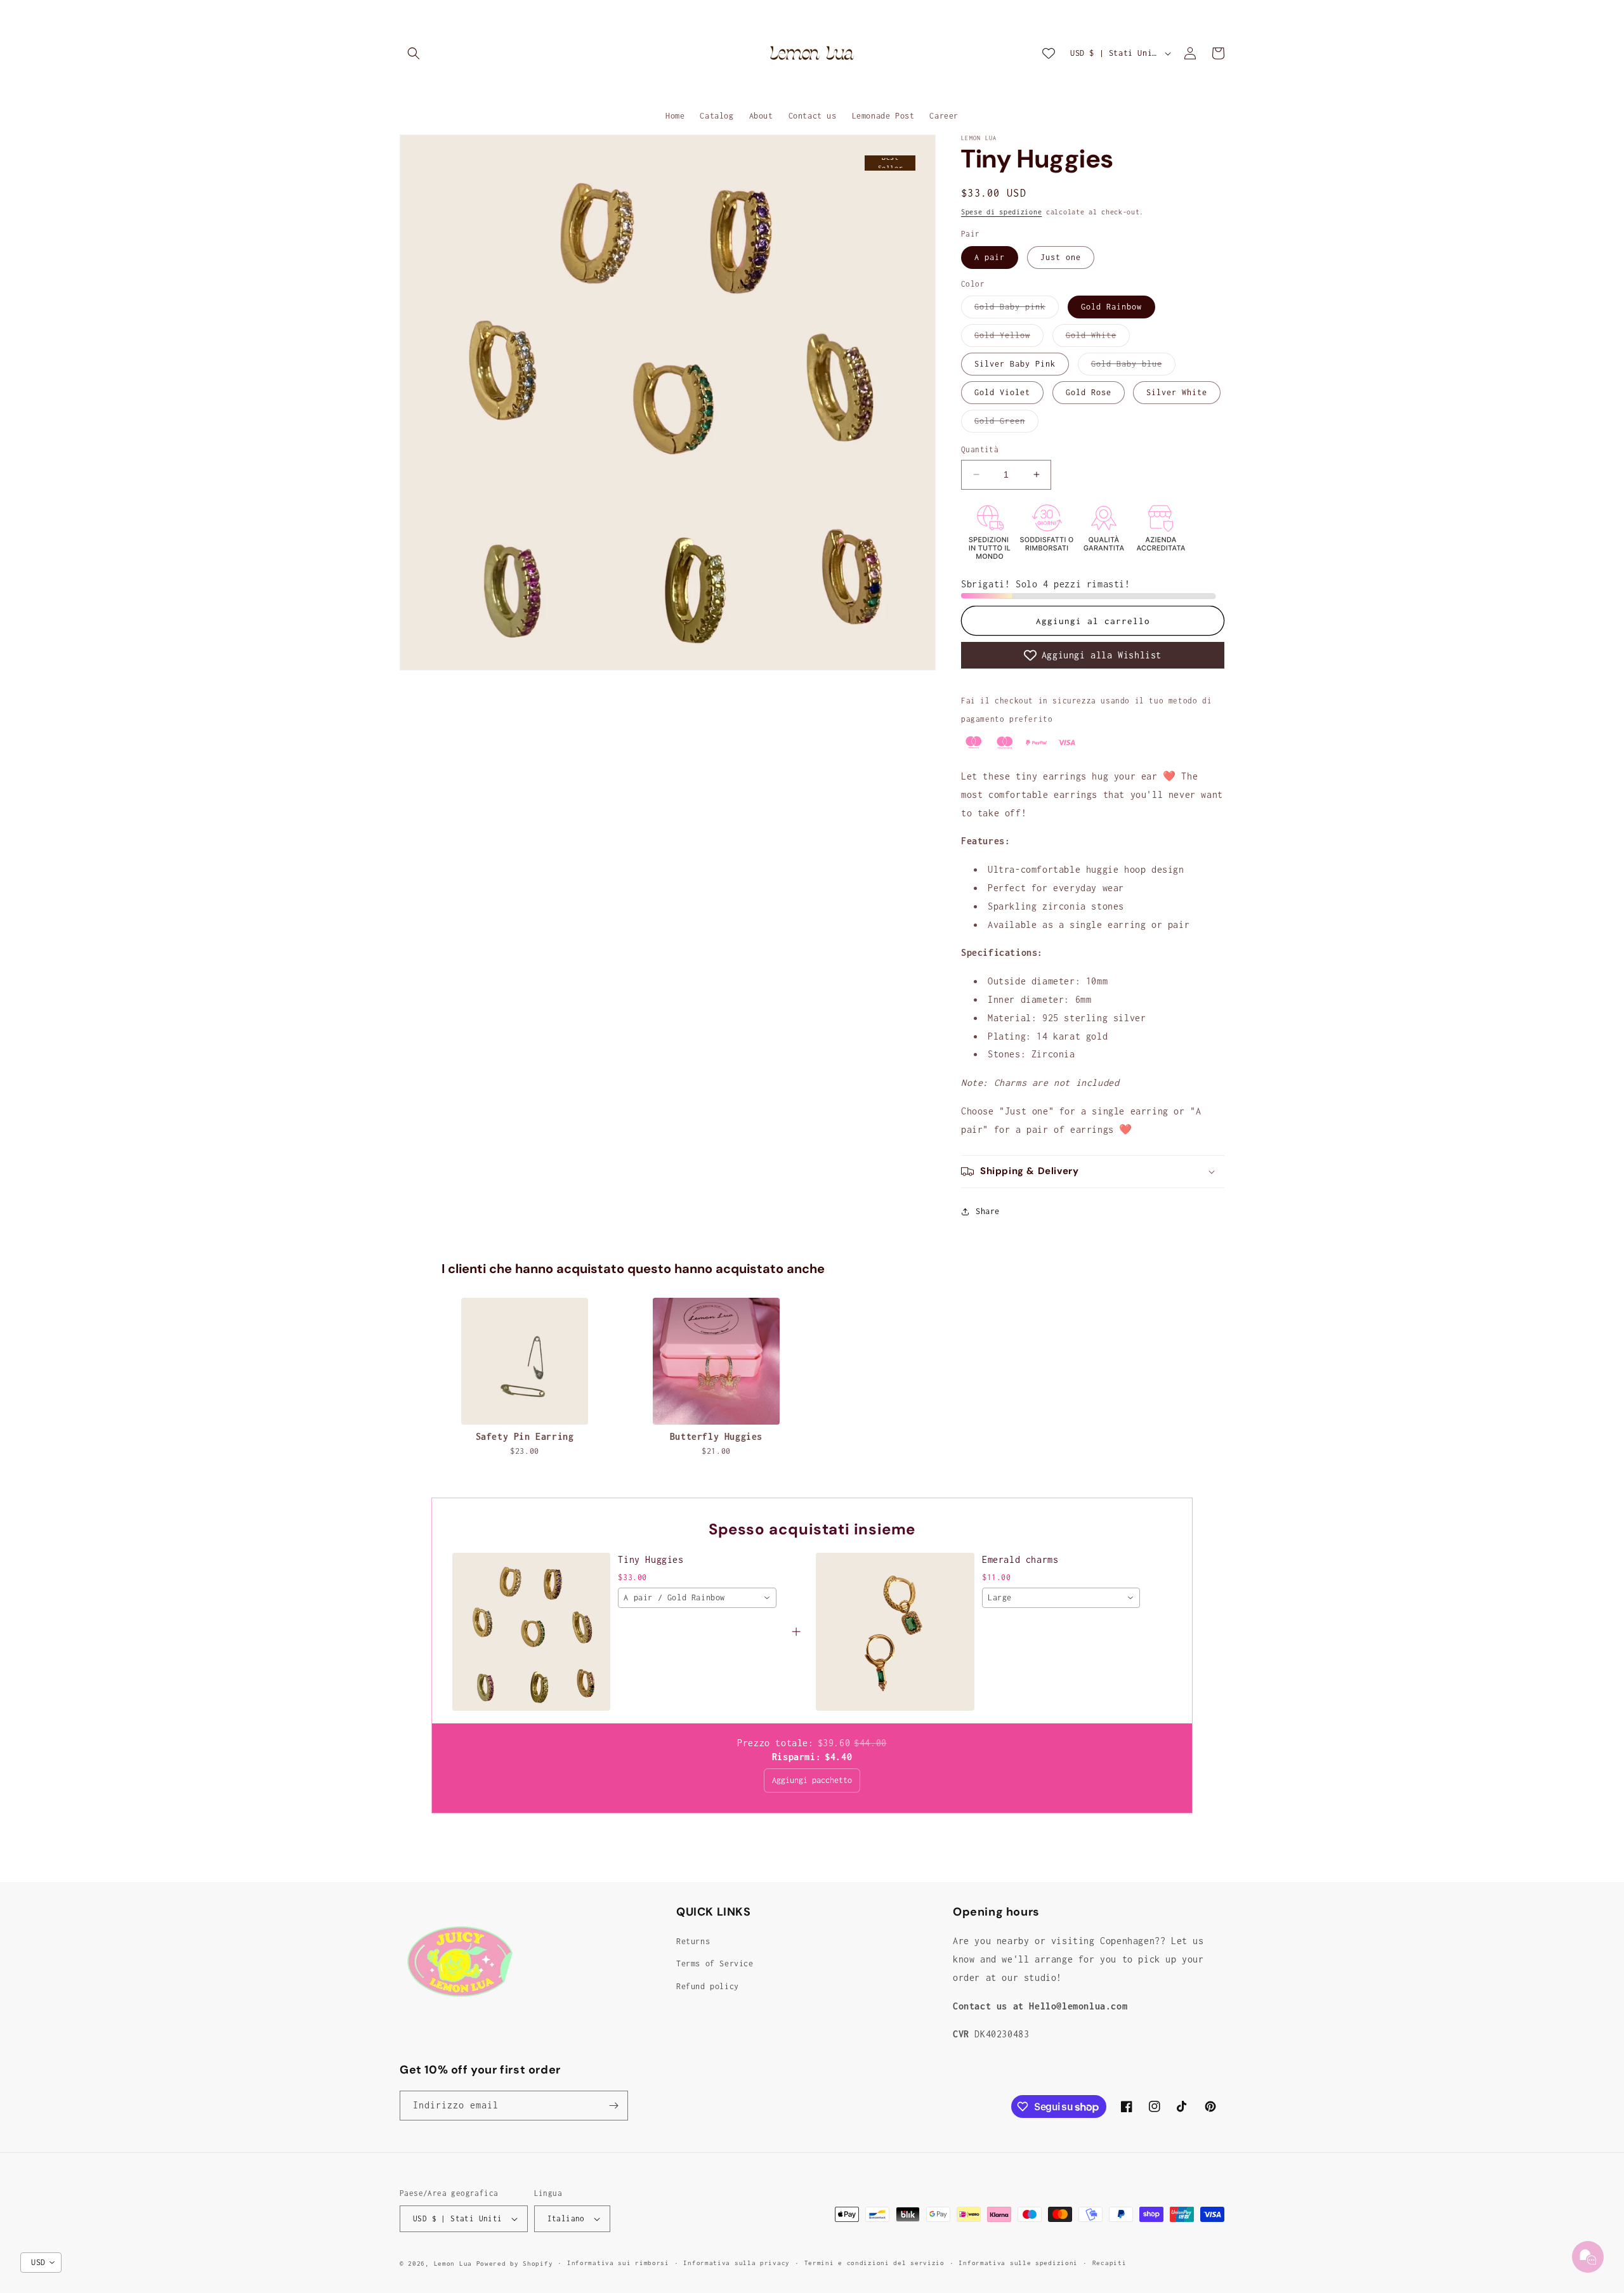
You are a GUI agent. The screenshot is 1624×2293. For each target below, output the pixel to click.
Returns (693, 1941)
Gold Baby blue (1133, 367)
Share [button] (988, 1211)
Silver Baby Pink (1015, 364)
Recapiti (1110, 2263)
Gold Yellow (1009, 338)
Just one (1061, 257)
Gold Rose (1089, 392)
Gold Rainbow (1111, 307)
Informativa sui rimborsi (618, 2263)
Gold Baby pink (1017, 310)
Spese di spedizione (1001, 212)
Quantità (980, 449)
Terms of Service (715, 1964)
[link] (531, 1632)
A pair (990, 257)
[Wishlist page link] (1049, 53)
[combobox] (697, 1598)
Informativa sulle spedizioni (1018, 2263)
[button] (414, 53)
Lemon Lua (453, 2264)
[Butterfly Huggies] (716, 1361)
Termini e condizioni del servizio (874, 2263)
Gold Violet (1002, 392)
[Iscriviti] (613, 2106)
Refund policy (708, 1986)
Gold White (1098, 338)
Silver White (1177, 392)
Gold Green (1006, 424)
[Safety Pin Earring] (525, 1361)
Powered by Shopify (515, 2264)
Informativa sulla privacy (737, 2263)
